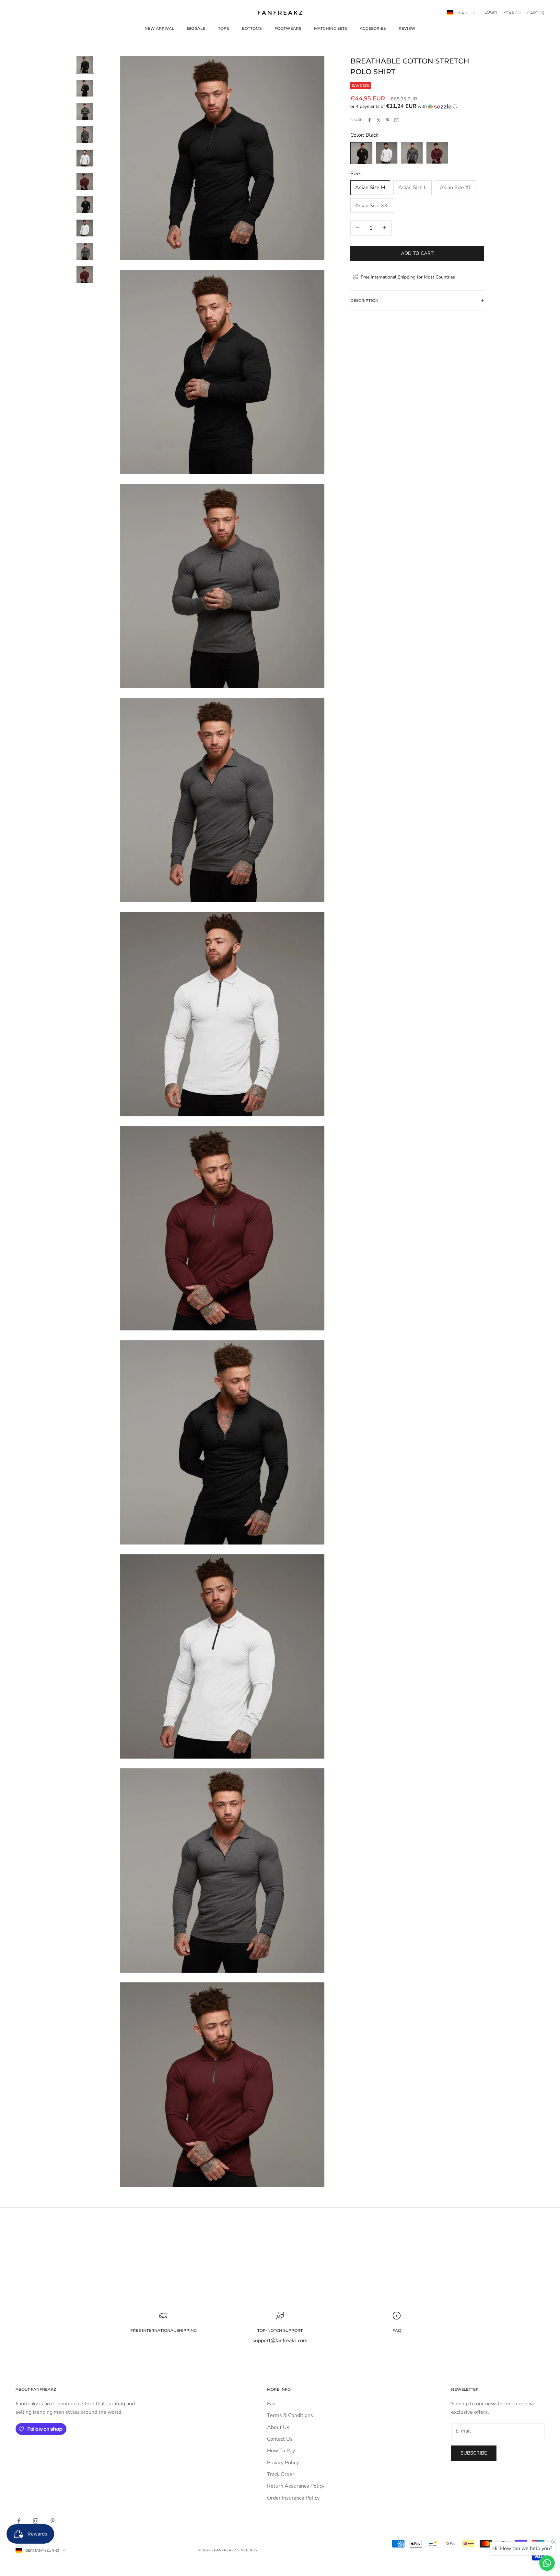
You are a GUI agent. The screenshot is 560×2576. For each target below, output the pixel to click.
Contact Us (280, 2439)
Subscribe (474, 2453)
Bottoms (252, 28)
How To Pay (281, 2451)
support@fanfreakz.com (280, 2341)
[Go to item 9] (85, 251)
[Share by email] (397, 120)
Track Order (281, 2474)
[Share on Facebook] (369, 120)
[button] (417, 106)
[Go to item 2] (85, 88)
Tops (223, 28)
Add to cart (417, 253)
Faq (271, 2404)
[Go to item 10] (85, 275)
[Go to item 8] (85, 228)
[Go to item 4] (85, 135)
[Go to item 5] (85, 158)
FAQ (397, 2330)
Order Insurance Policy (293, 2498)
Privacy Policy (283, 2463)
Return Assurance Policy (296, 2486)
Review (407, 28)
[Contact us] (547, 2563)
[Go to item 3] (85, 111)
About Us (278, 2427)
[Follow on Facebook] (19, 2521)
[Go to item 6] (85, 181)
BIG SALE (196, 28)
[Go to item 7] (85, 205)
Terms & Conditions (290, 2415)
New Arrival (159, 28)
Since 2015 (247, 2550)
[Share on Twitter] (379, 120)
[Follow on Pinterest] (52, 2521)
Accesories (373, 28)
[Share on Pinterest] (388, 120)
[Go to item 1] (85, 65)
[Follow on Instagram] (36, 2521)
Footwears (288, 28)
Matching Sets (330, 28)
